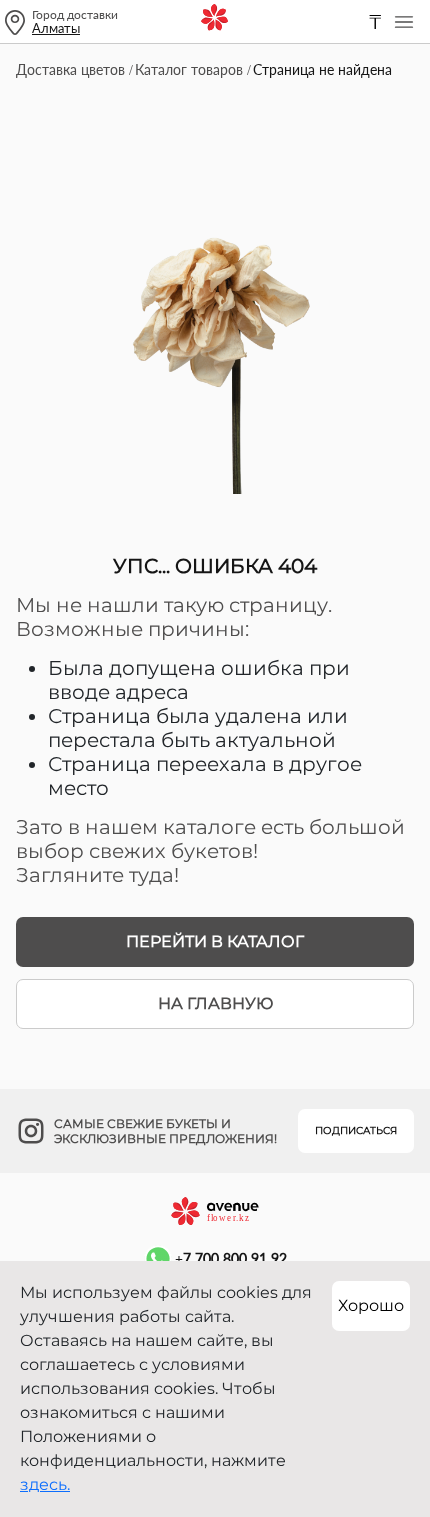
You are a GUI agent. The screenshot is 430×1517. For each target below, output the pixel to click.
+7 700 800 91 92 (231, 1258)
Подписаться (356, 1130)
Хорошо (371, 1305)
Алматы (56, 28)
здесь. (45, 1484)
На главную (215, 1003)
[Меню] (404, 22)
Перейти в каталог (215, 941)
